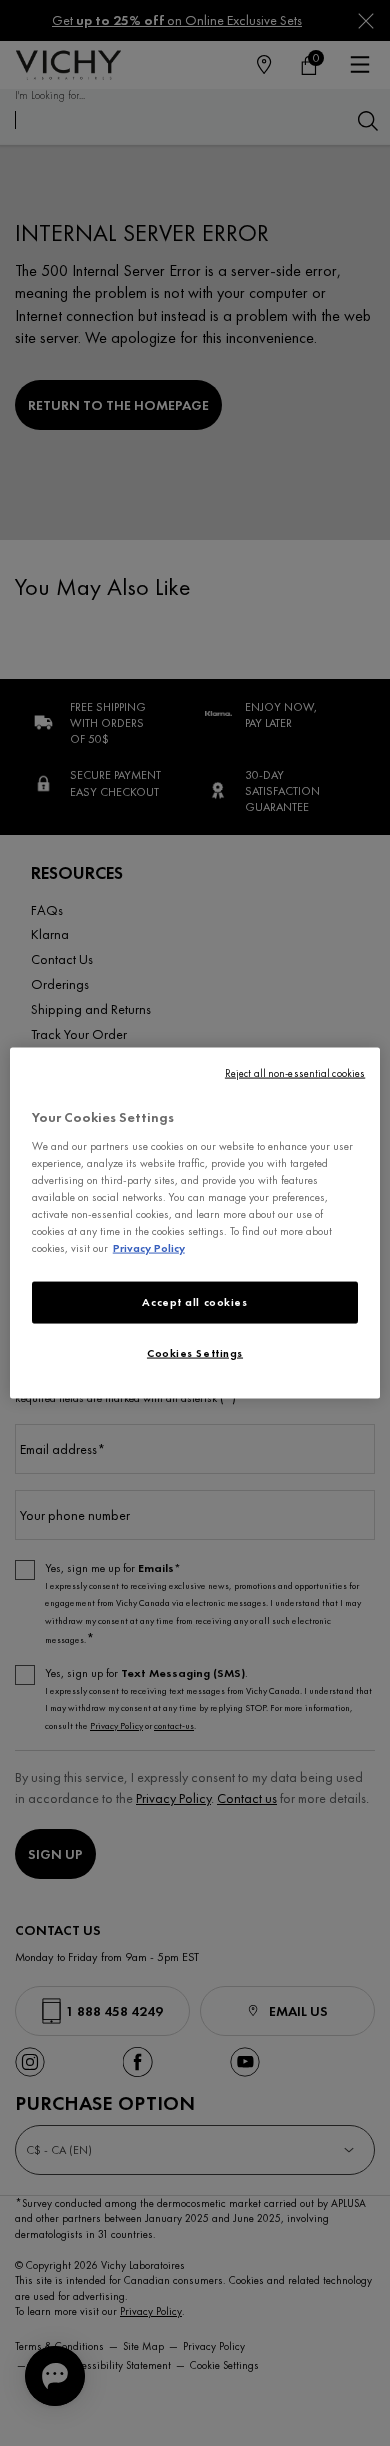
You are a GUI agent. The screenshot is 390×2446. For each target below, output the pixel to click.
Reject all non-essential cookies (295, 1073)
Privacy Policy (149, 1248)
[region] (195, 1223)
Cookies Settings (195, 1353)
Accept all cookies (194, 1302)
